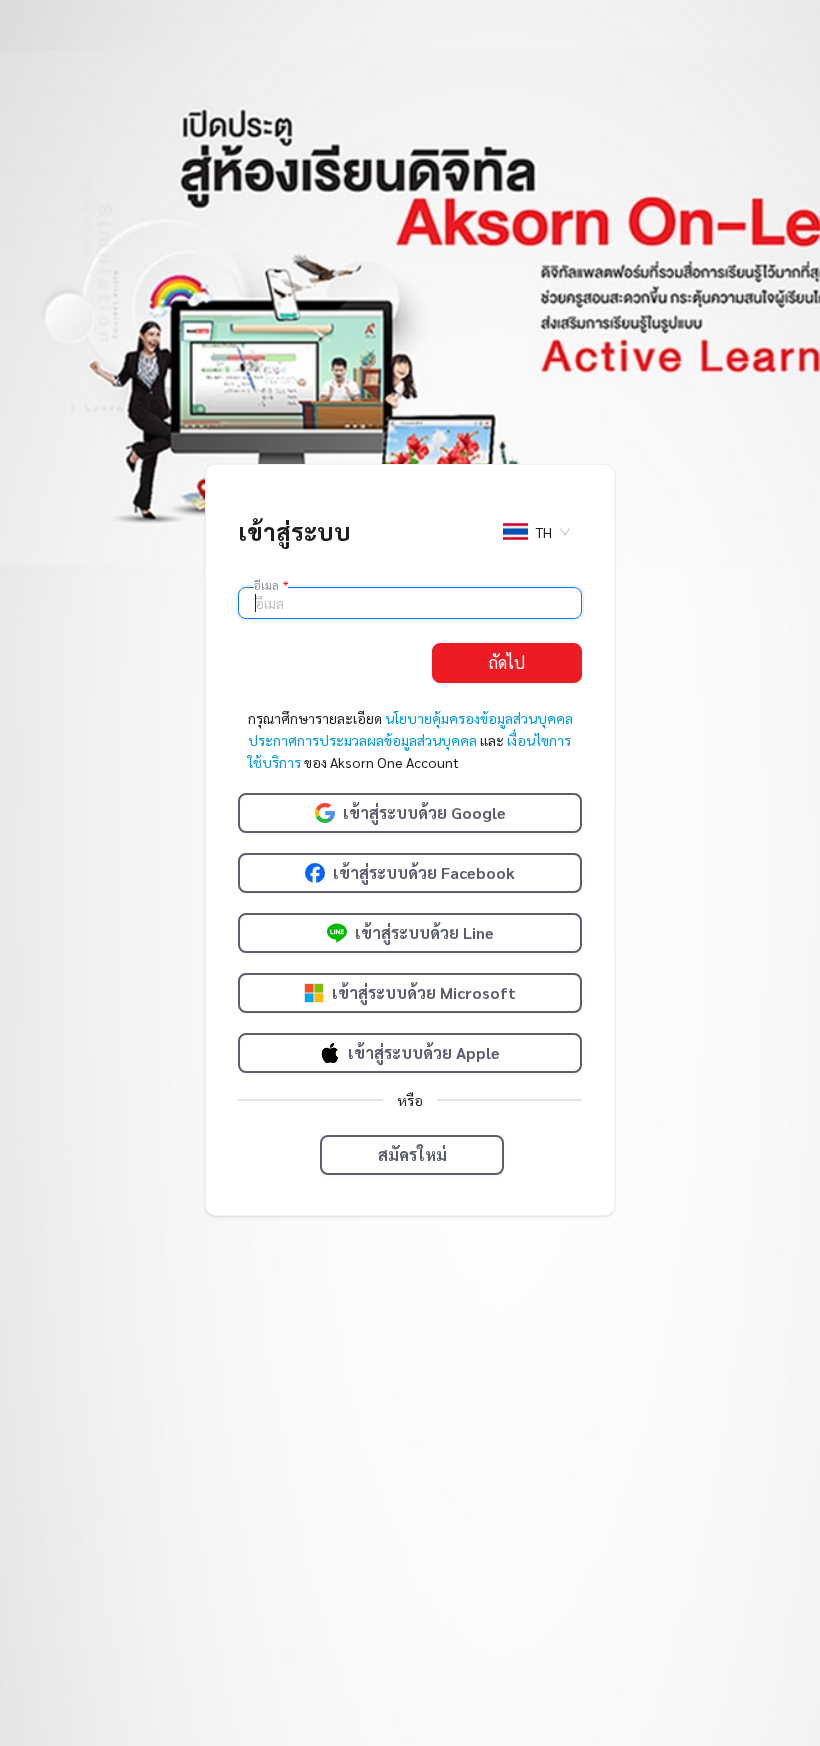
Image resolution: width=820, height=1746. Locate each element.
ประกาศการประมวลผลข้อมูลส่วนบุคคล (362, 740)
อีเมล (271, 585)
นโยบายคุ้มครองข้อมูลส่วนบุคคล (479, 718)
